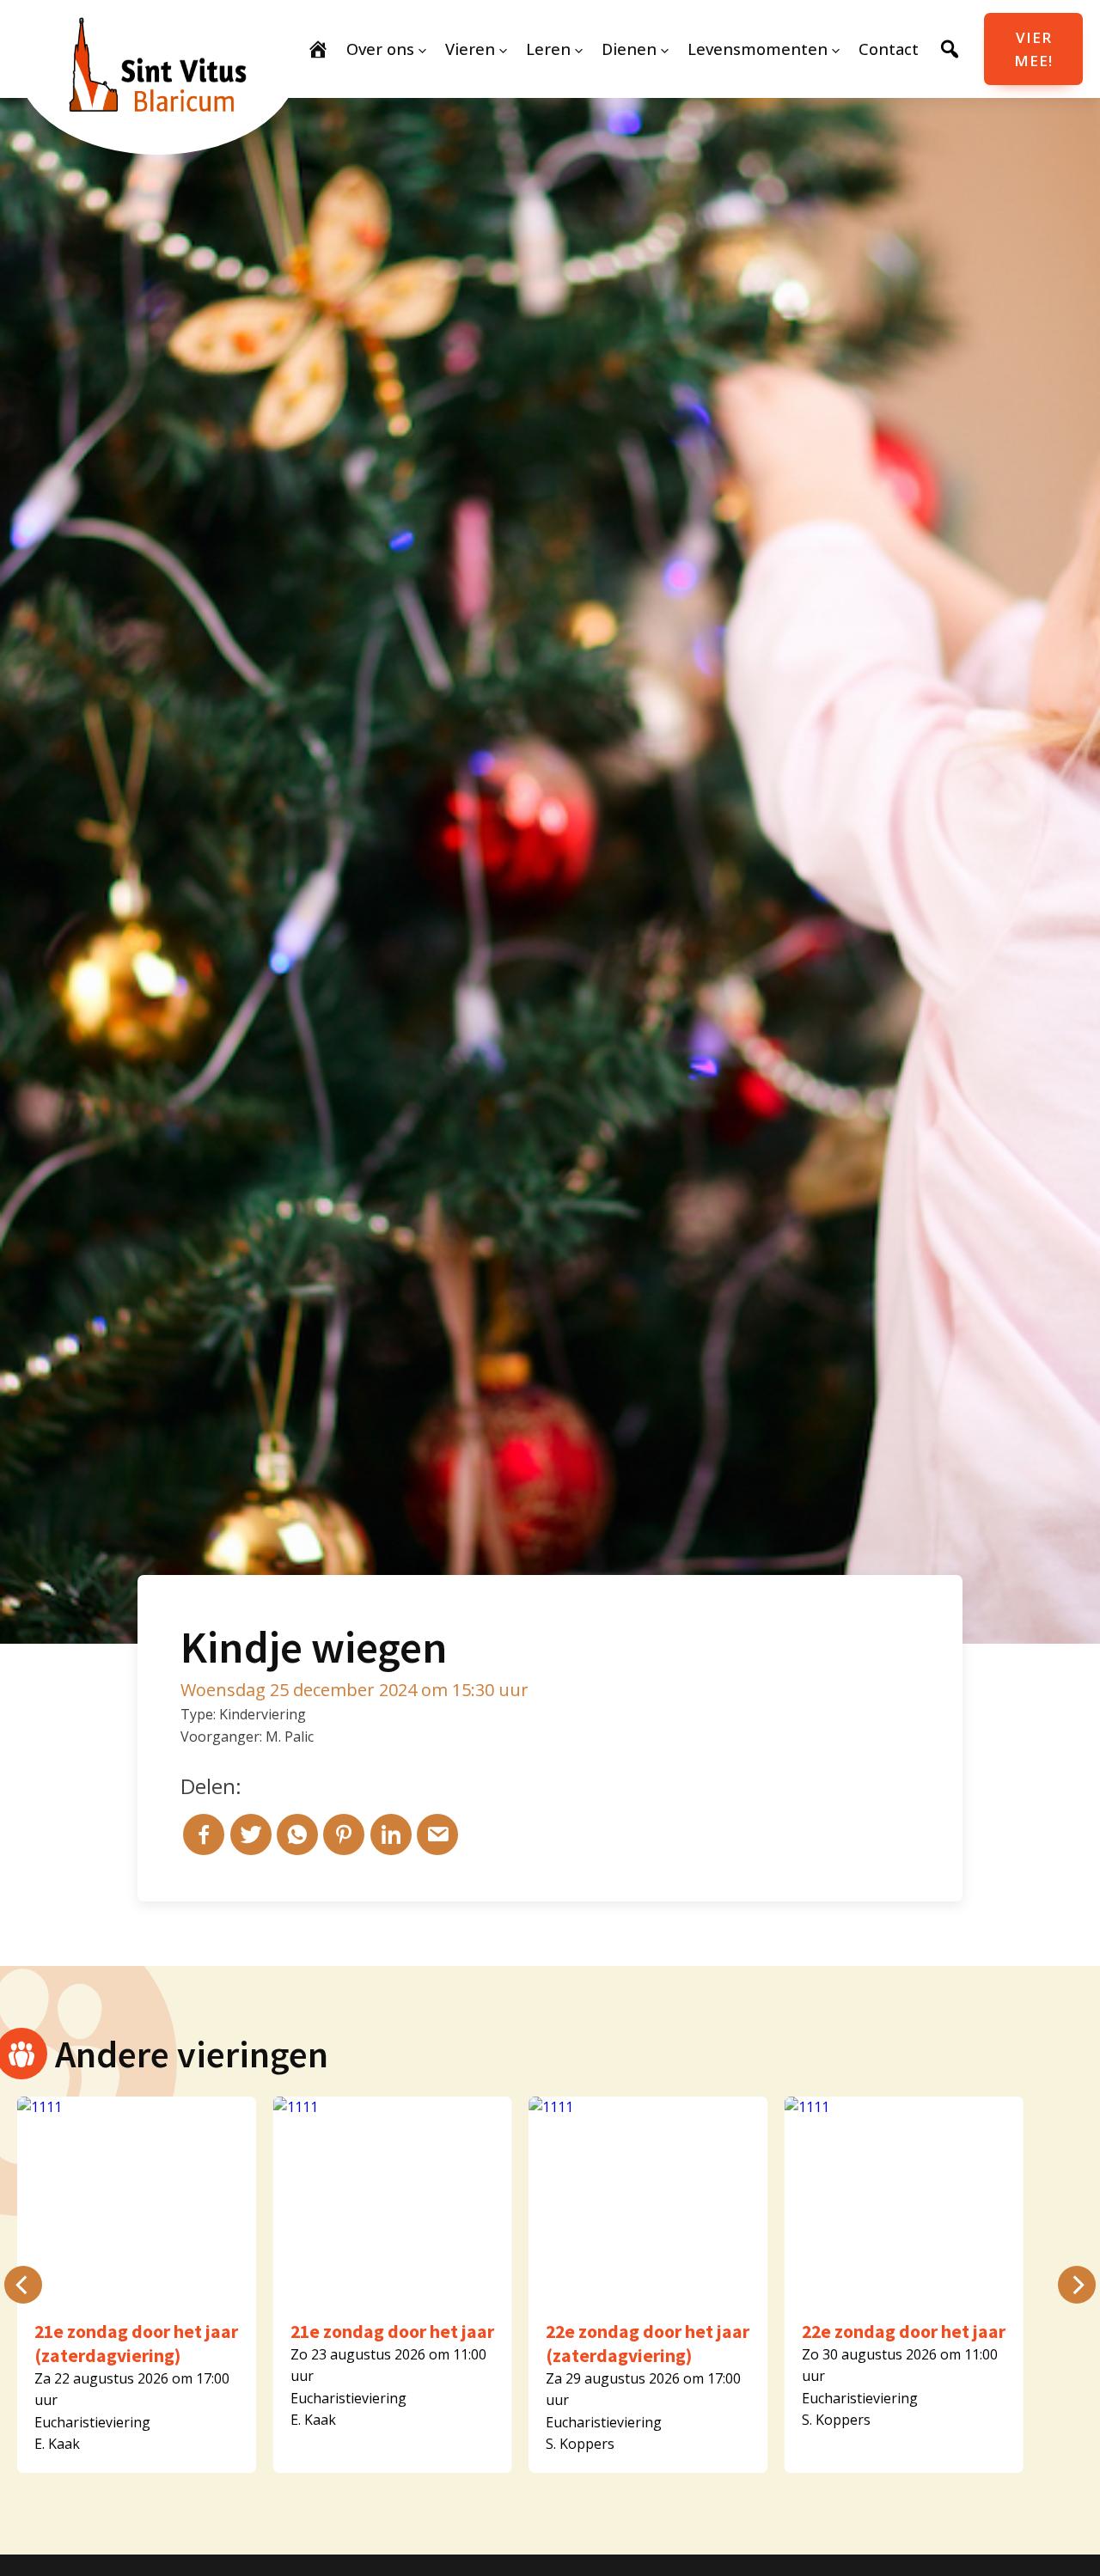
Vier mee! (1033, 49)
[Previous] (23, 2285)
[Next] (1077, 2285)
